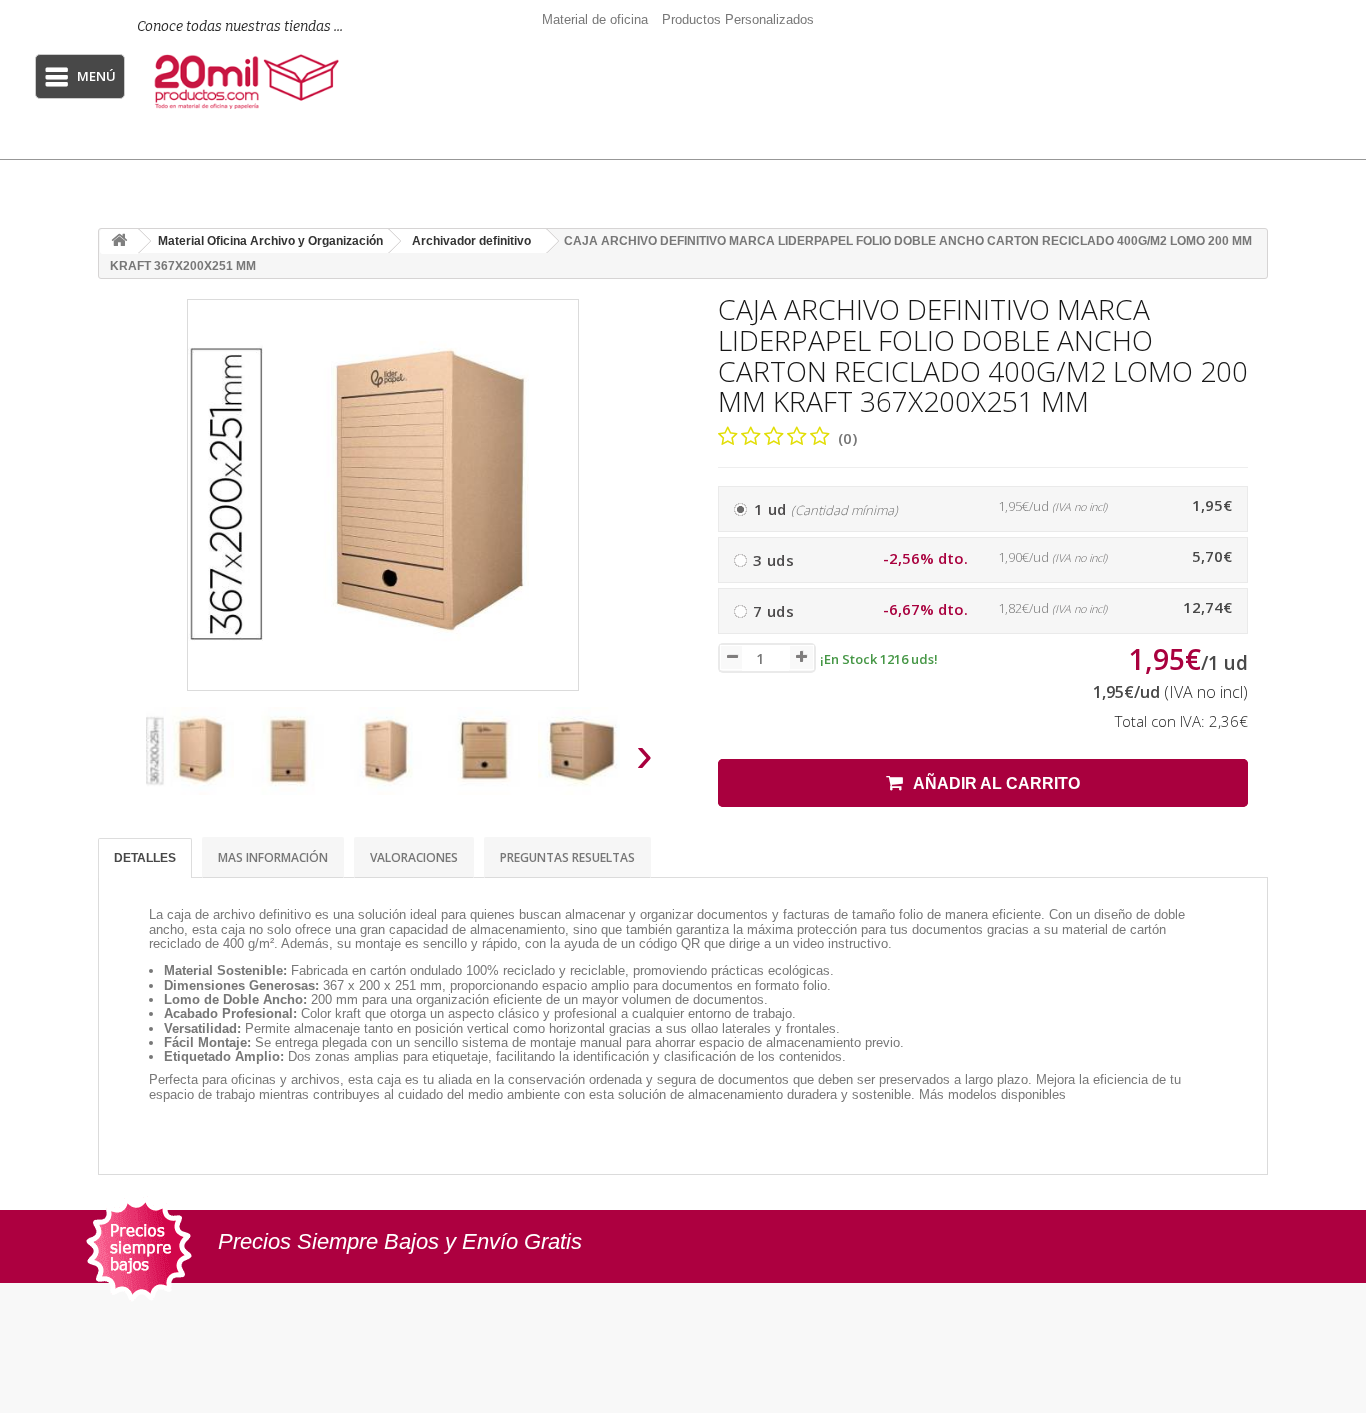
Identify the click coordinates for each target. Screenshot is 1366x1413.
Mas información (273, 857)
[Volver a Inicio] (119, 241)
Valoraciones (414, 857)
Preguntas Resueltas (567, 857)
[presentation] (121, 760)
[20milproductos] (249, 82)
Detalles (145, 858)
